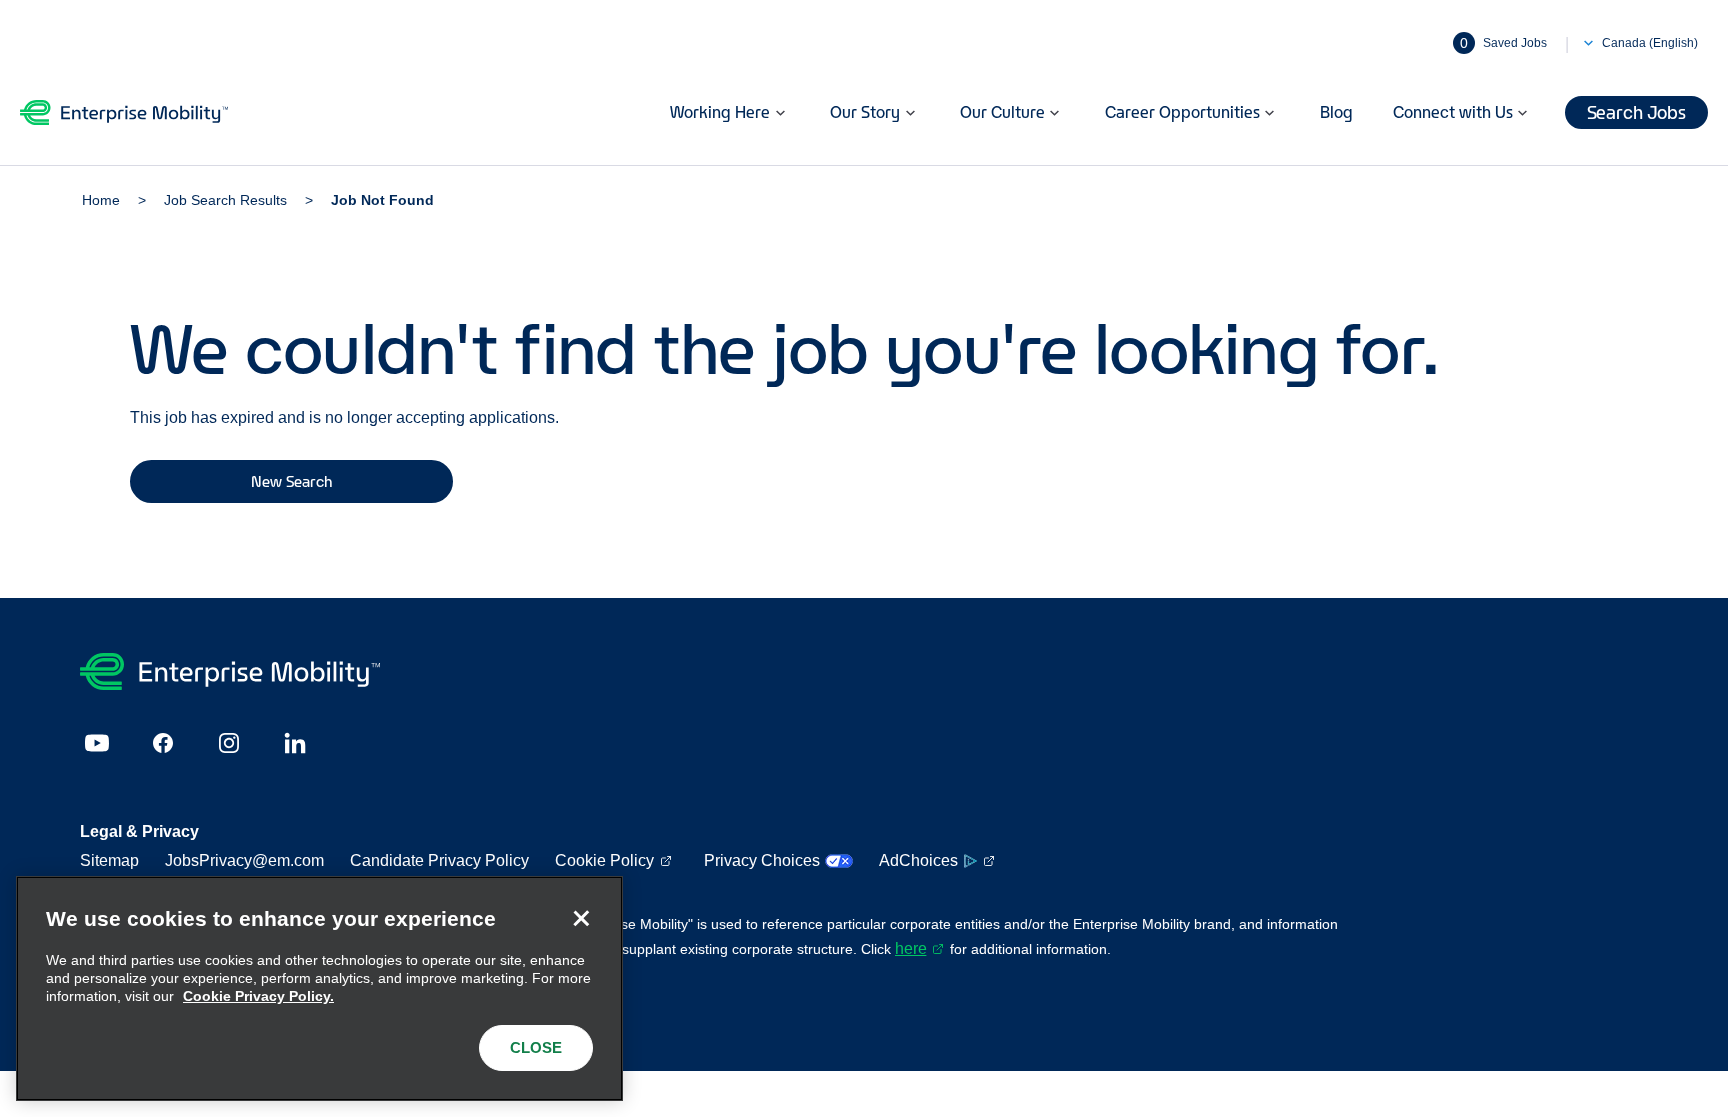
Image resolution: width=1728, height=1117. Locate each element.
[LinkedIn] (295, 743)
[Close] (581, 918)
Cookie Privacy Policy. (258, 996)
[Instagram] (229, 743)
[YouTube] (97, 743)
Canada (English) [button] (1650, 43)
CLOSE (536, 1047)
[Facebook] (163, 743)
